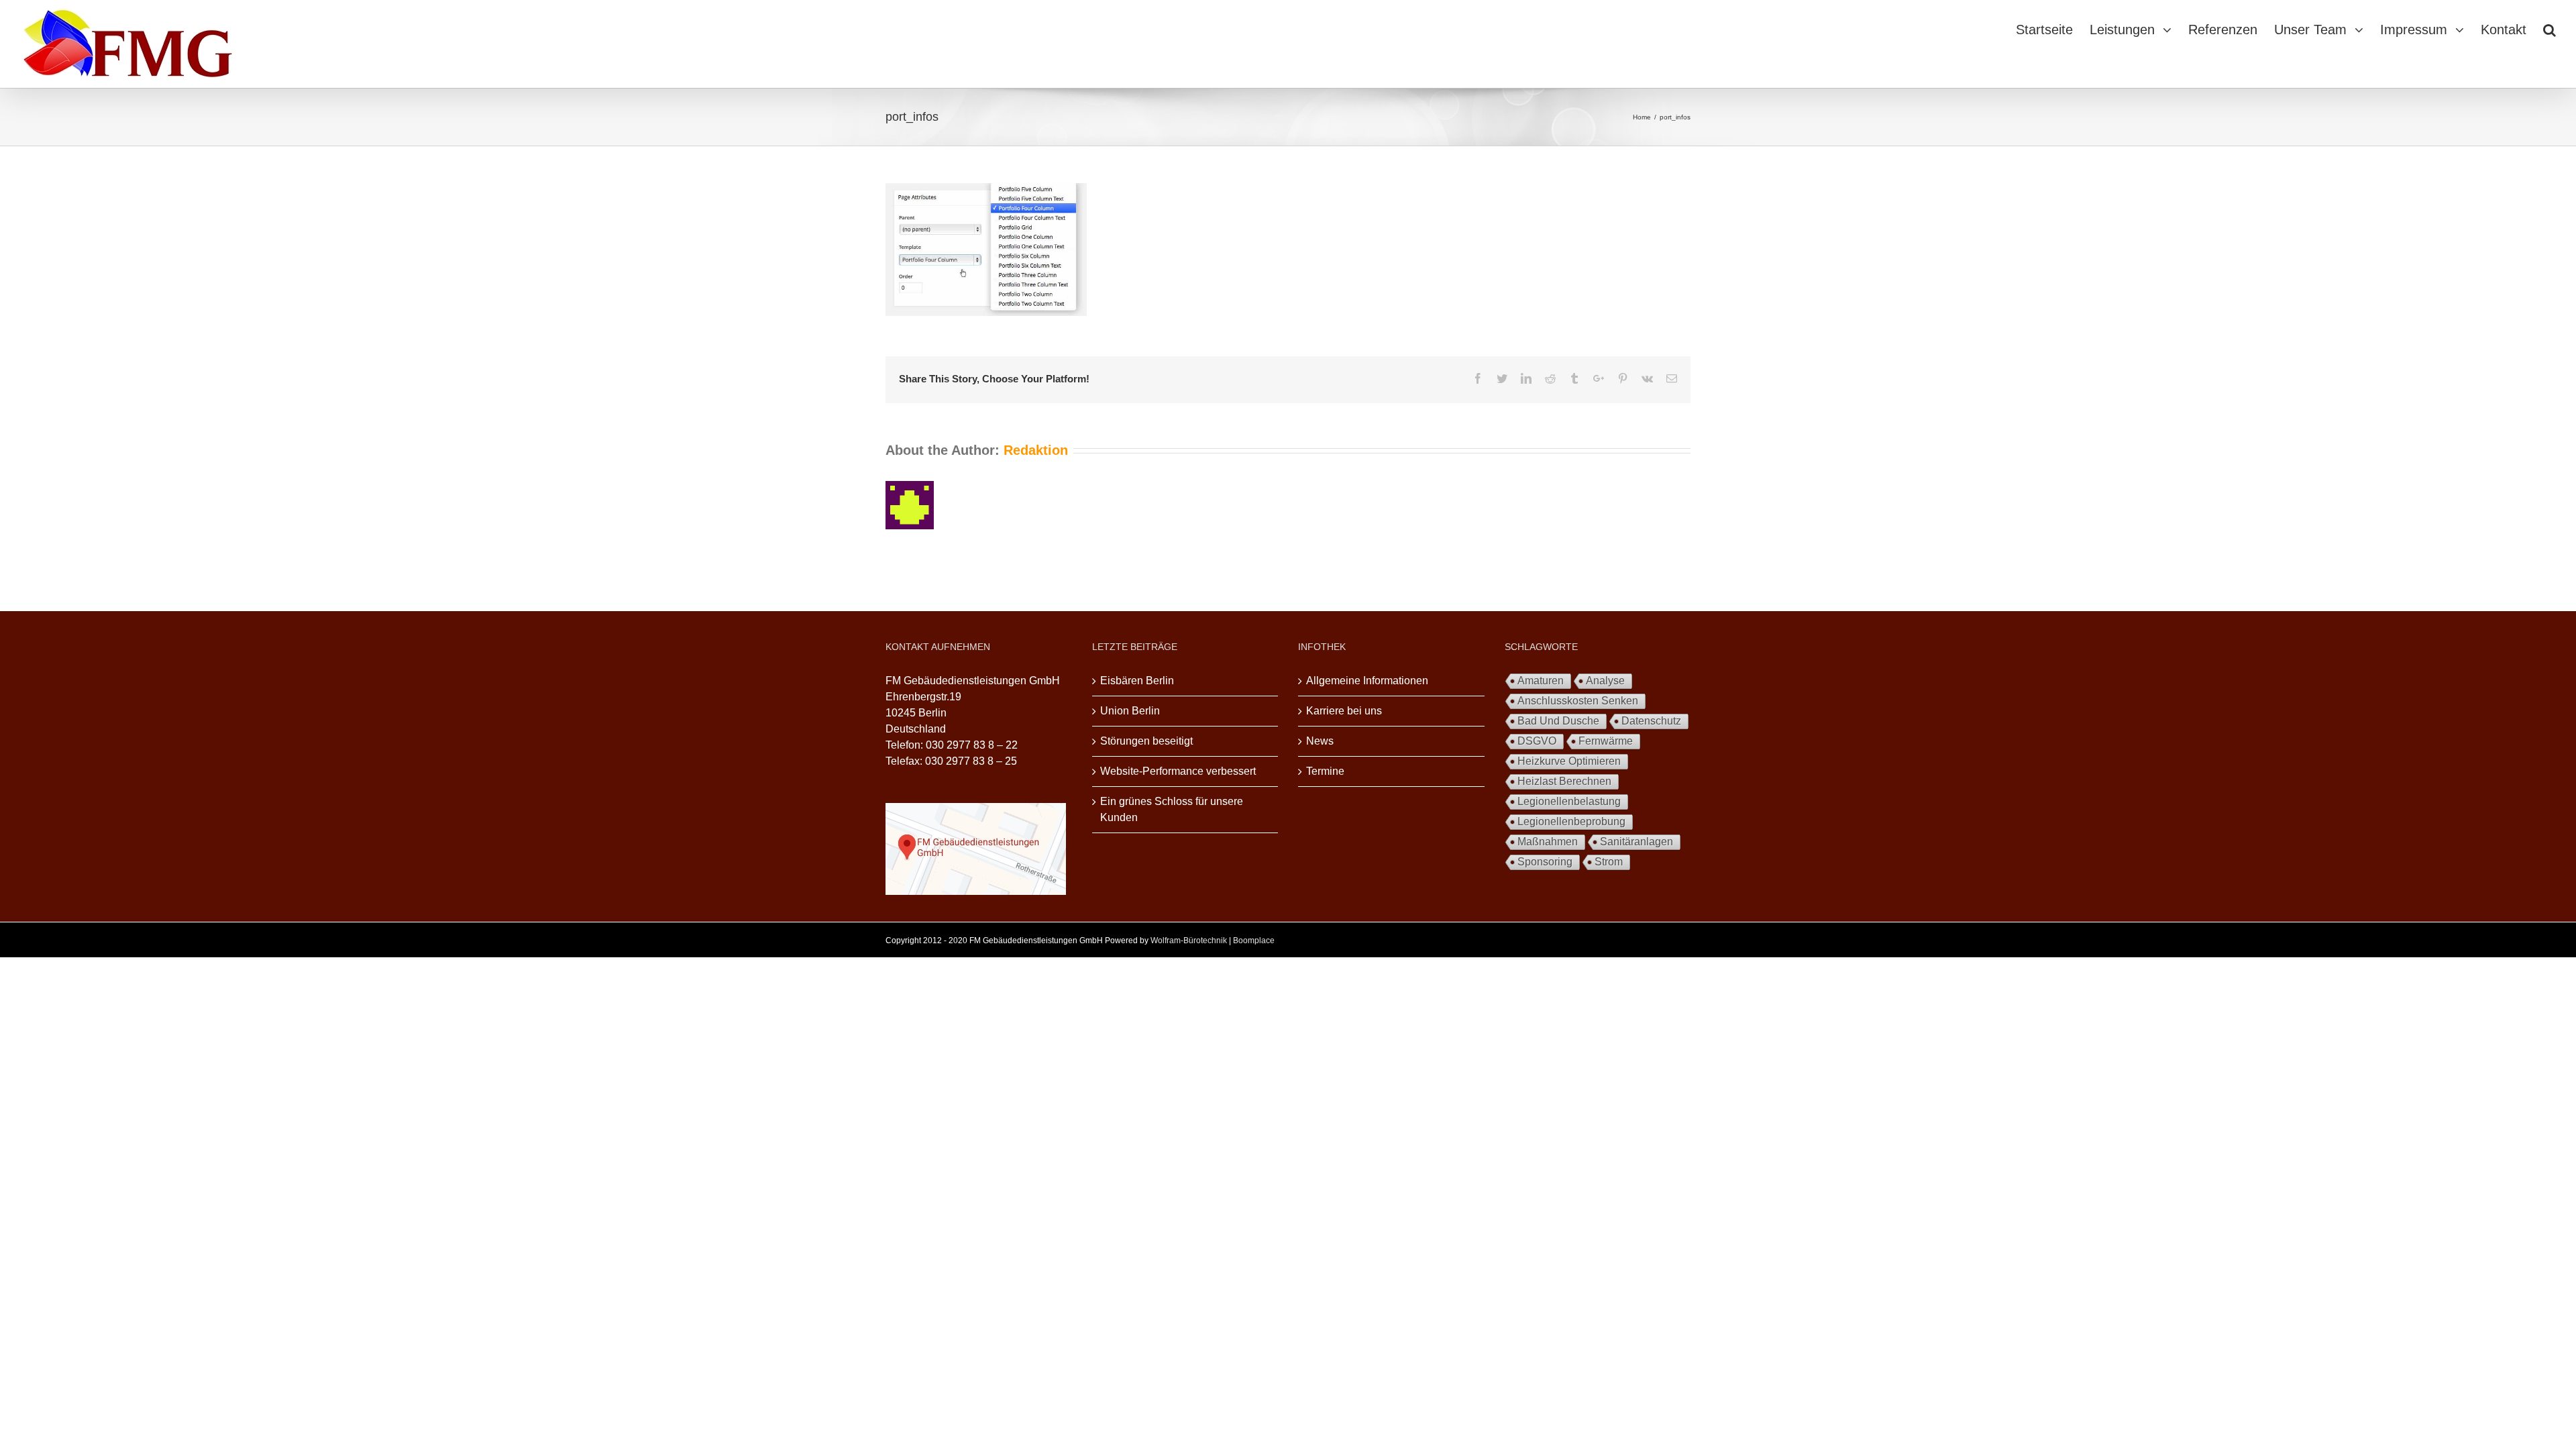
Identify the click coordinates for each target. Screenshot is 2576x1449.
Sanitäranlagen (1636, 842)
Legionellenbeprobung (1571, 821)
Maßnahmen (1548, 842)
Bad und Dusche (1558, 721)
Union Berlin (1130, 711)
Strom (1609, 862)
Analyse (1605, 681)
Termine (1325, 771)
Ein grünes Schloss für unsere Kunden (1172, 809)
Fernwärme (1606, 741)
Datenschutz (1651, 721)
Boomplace (1254, 941)
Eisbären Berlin (1137, 681)
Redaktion (1036, 450)
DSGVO (1537, 741)
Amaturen (1541, 681)
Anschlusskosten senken (1578, 701)
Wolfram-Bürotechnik (1189, 941)
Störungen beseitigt (1146, 741)
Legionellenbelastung (1569, 801)
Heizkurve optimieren (1569, 761)
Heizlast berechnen (1564, 781)
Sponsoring (1545, 862)
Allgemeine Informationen (1367, 681)
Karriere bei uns (1344, 711)
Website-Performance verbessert (1178, 771)
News (1320, 741)
